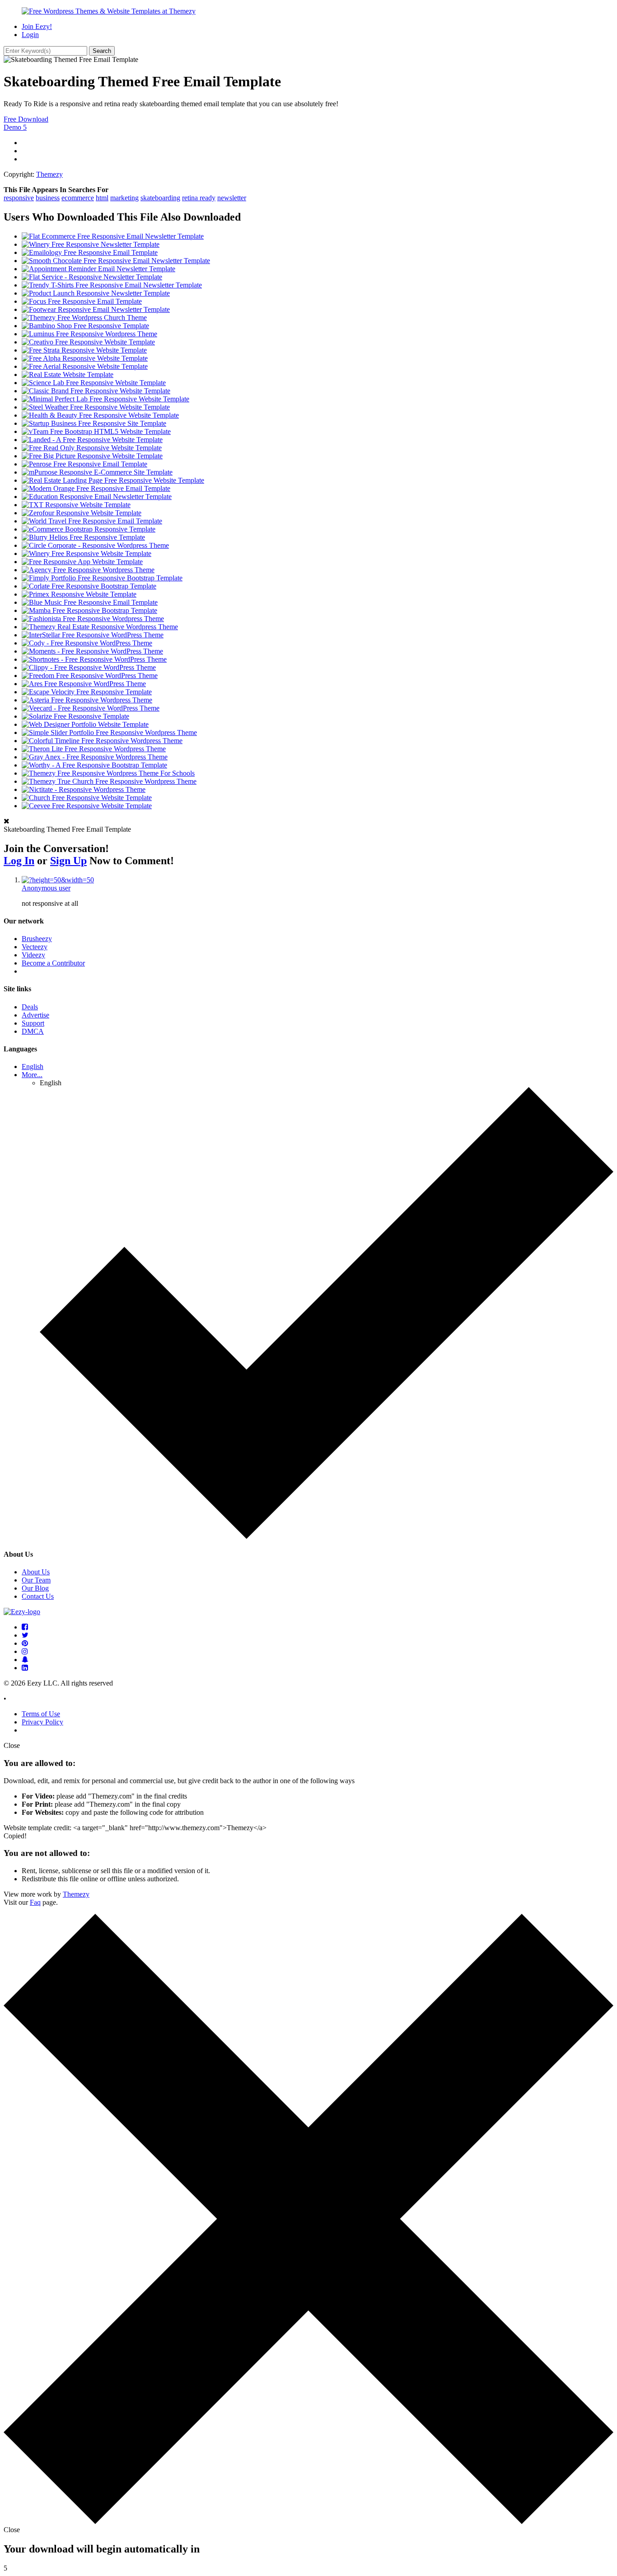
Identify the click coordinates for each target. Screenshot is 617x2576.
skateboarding (160, 198)
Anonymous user (46, 888)
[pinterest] (25, 1643)
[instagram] (25, 1651)
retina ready (199, 198)
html (102, 198)
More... (32, 1075)
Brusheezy (37, 939)
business (48, 198)
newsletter (232, 198)
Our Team (36, 1580)
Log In (19, 861)
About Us (36, 1572)
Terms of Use (41, 1714)
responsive (19, 198)
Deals (30, 1007)
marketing (124, 198)
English (33, 1067)
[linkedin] (25, 1668)
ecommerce (78, 198)
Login (30, 35)
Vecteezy (35, 947)
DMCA (33, 1031)
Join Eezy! (37, 26)
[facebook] (25, 1627)
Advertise (35, 1015)
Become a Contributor (53, 963)
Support (33, 1023)
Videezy (33, 955)
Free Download (26, 119)
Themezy (49, 174)
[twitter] (25, 1635)
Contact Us (38, 1596)
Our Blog (35, 1588)
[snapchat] (25, 1660)
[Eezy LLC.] (22, 1612)
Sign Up (68, 861)
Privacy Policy (42, 1722)
